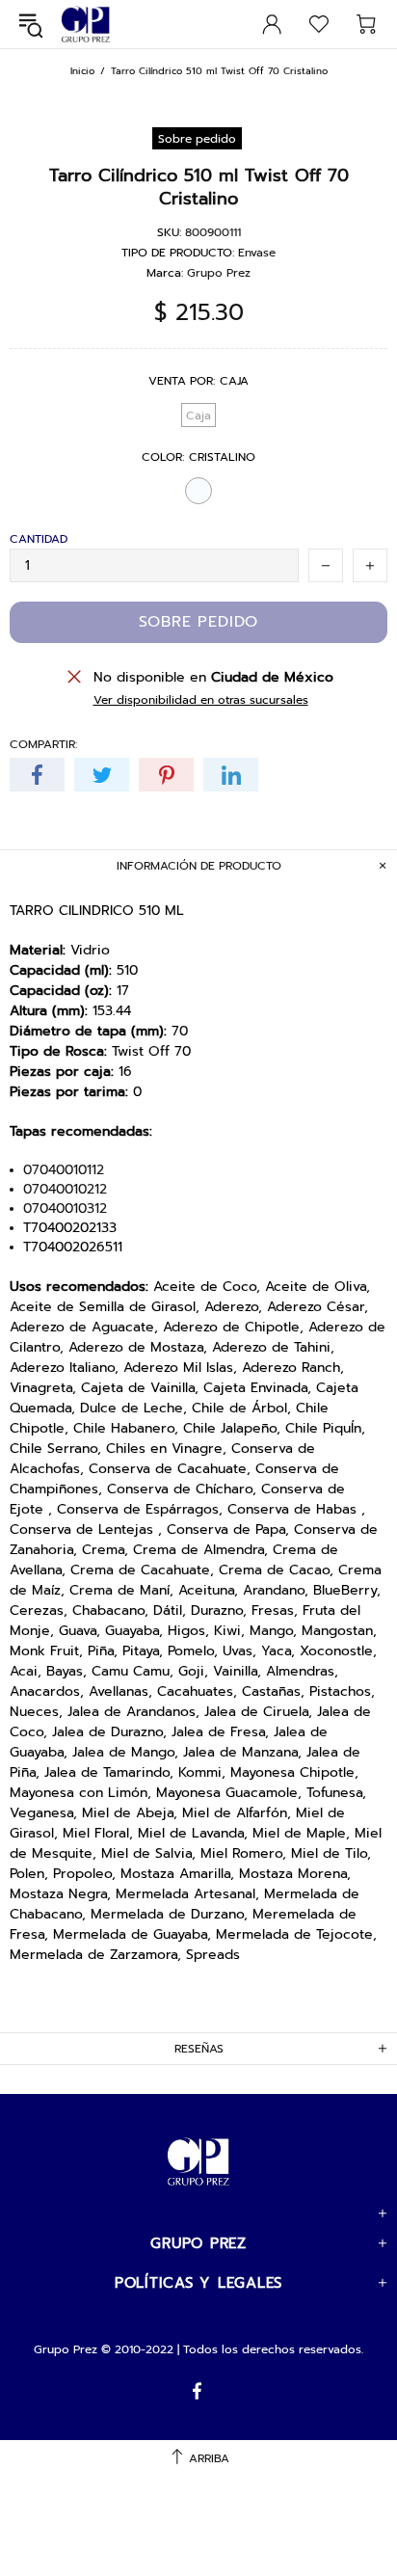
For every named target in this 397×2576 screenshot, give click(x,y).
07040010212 (65, 1190)
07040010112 (64, 1170)
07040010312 (65, 1209)
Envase (257, 253)
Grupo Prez (86, 25)
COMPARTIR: (43, 744)
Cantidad (39, 539)
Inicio (82, 71)
